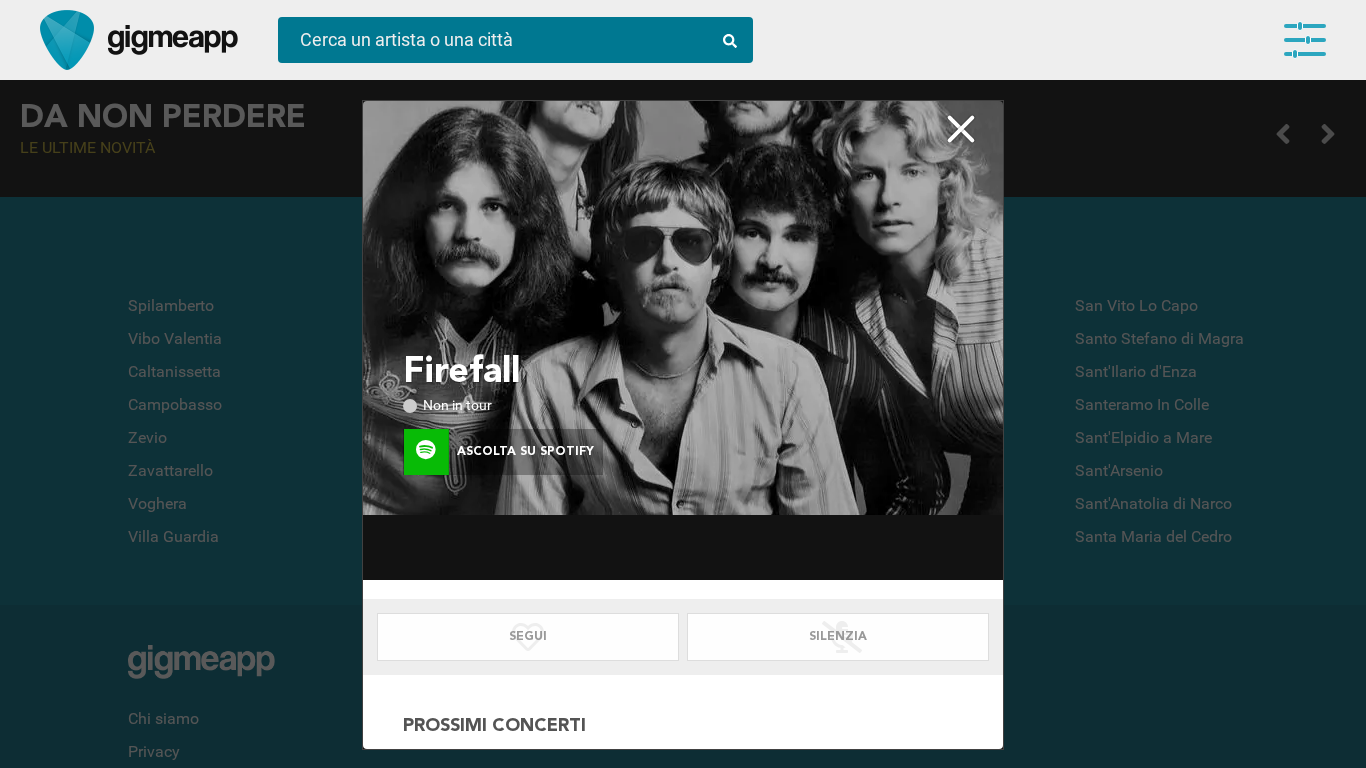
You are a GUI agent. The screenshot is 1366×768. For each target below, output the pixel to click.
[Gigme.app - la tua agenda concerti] (67, 40)
